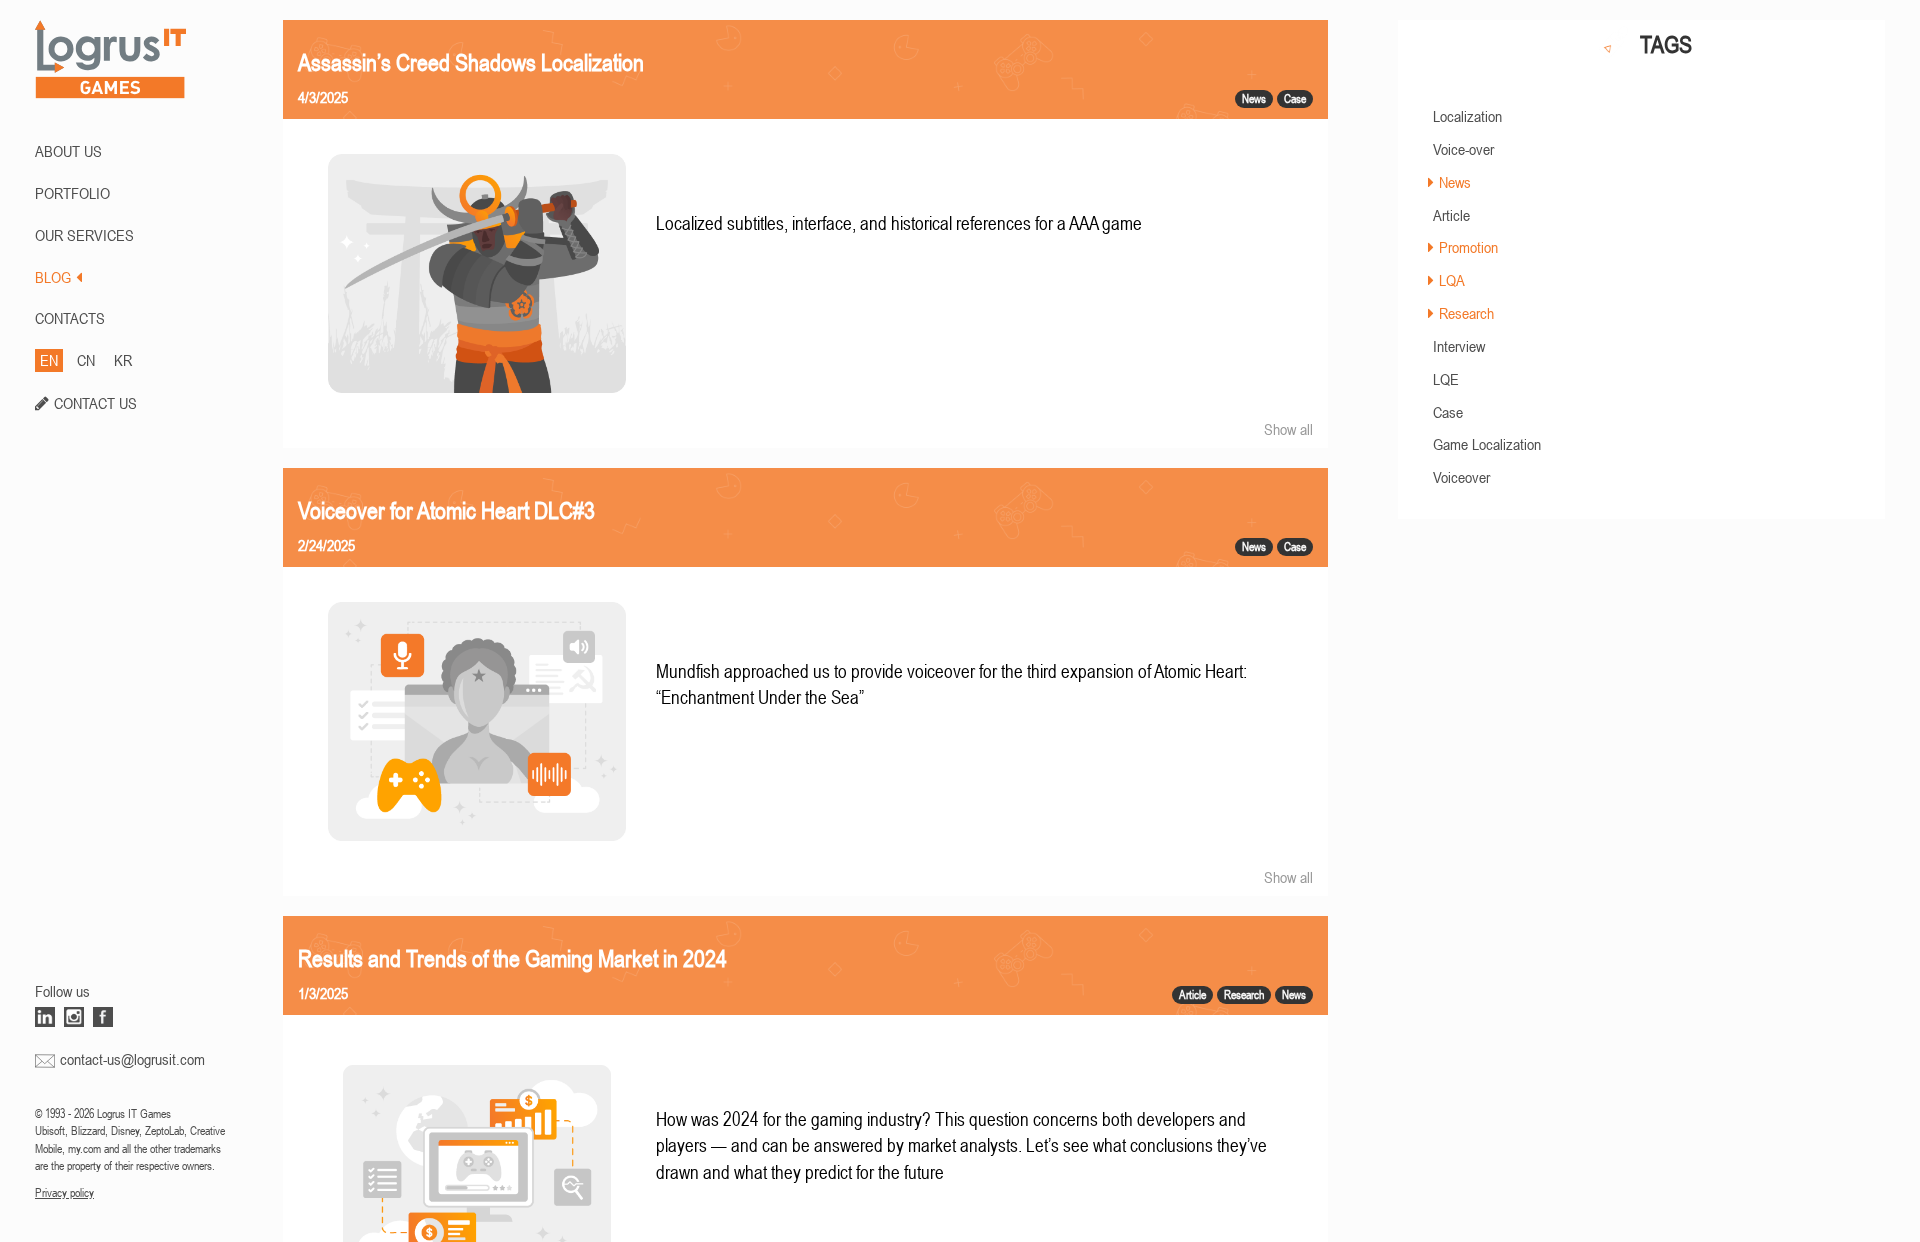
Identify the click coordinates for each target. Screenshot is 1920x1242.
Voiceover (1461, 477)
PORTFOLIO (72, 193)
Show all (1288, 429)
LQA (1452, 280)
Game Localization (1487, 444)
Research (1466, 313)
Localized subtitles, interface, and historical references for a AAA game (899, 223)
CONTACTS (70, 318)
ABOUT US (68, 151)
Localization (1467, 116)
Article (1451, 215)
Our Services (84, 235)
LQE (1446, 379)
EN (49, 360)
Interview (1459, 346)
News (1455, 182)
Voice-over (1463, 149)
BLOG (53, 277)
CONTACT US (95, 403)
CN (86, 360)
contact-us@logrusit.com (132, 1059)
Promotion (1468, 247)
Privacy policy (64, 1193)
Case (1448, 412)
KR (123, 360)
